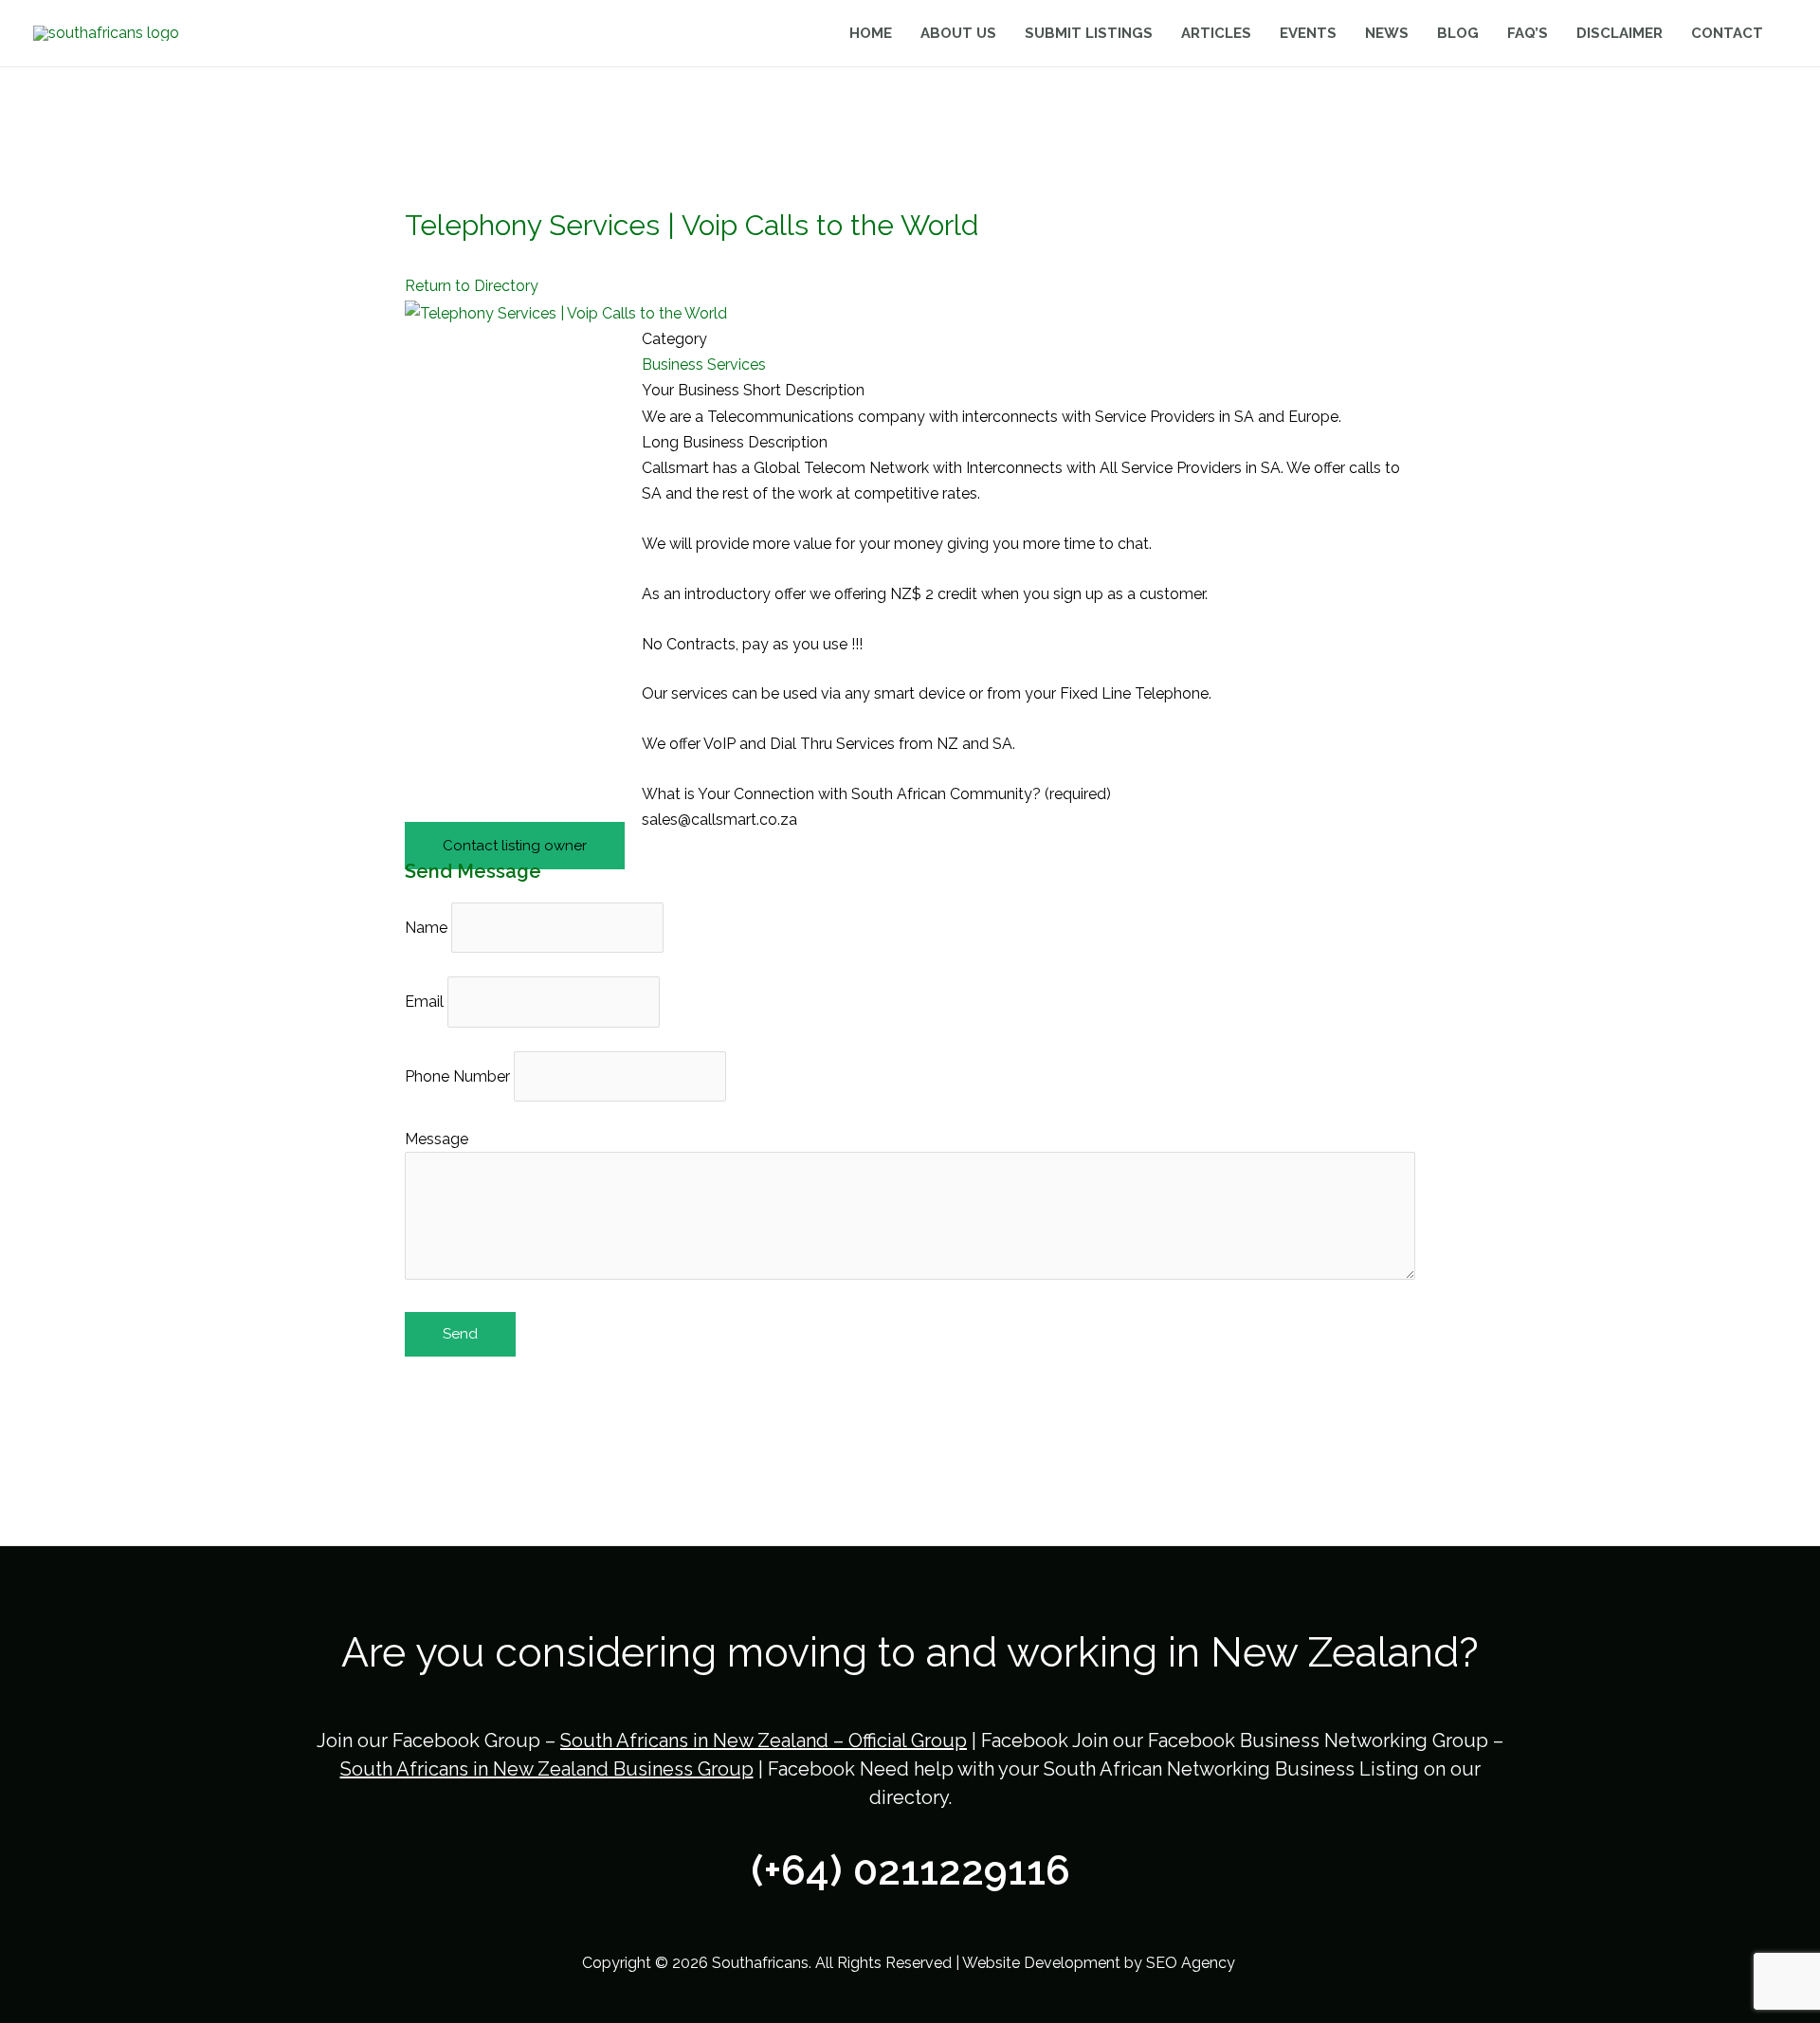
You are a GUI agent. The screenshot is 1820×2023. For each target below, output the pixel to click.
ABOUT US (958, 33)
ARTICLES (1216, 33)
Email (424, 1002)
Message (437, 1139)
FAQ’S (1528, 33)
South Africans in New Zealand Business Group (547, 1769)
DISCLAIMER (1620, 33)
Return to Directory (472, 286)
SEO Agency (1192, 1963)
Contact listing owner (515, 846)
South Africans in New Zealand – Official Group (764, 1741)
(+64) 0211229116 (910, 1870)
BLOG (1458, 33)
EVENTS (1308, 33)
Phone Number (457, 1076)
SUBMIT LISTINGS (1089, 33)
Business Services (704, 365)
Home (871, 33)
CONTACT (1727, 33)
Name (426, 928)
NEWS (1387, 33)
